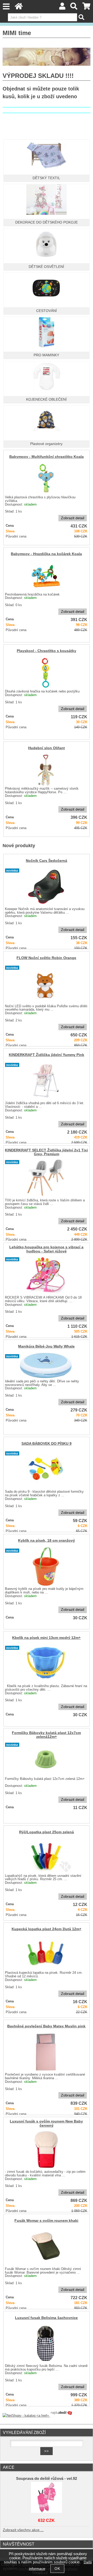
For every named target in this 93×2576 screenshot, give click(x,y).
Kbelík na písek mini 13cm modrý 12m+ (46, 1638)
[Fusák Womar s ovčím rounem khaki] (46, 2246)
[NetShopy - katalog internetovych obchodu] (38, 2416)
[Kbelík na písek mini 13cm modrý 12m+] (46, 1664)
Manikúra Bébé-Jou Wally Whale (46, 1346)
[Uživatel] (62, 8)
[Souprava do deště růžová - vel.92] (46, 2497)
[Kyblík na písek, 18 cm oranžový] (46, 1566)
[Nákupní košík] (86, 8)
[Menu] (6, 7)
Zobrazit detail (73, 518)
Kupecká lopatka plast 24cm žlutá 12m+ (47, 1929)
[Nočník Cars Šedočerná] (46, 886)
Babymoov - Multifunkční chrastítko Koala (47, 457)
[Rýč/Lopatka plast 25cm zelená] (46, 1855)
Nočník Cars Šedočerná (47, 861)
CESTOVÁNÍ (47, 311)
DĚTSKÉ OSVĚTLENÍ (46, 267)
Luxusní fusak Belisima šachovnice (46, 2318)
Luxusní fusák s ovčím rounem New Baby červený (46, 2123)
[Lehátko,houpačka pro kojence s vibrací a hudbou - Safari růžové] (46, 1275)
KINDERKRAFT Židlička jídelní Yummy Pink (47, 1055)
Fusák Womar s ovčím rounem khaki (46, 2221)
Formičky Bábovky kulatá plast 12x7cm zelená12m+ (46, 1735)
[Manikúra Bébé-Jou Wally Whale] (46, 1365)
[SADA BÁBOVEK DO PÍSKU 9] (46, 1469)
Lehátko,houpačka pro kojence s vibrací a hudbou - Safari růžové (46, 1249)
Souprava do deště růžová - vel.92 (47, 2479)
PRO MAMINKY (46, 355)
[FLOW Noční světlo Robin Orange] (46, 984)
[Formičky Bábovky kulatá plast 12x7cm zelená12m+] (46, 1758)
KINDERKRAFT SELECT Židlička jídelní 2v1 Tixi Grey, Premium (46, 1152)
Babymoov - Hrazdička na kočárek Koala (46, 554)
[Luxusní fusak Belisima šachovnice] (46, 2343)
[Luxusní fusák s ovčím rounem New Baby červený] (46, 2149)
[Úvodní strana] (19, 8)
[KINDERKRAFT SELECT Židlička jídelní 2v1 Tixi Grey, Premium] (46, 1178)
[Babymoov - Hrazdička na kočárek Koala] (46, 576)
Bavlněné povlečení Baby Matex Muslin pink (46, 2026)
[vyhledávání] (74, 8)
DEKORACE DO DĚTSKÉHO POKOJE (47, 222)
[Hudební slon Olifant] (46, 770)
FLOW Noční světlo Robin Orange (46, 958)
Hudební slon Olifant (47, 748)
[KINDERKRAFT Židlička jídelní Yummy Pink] (46, 1081)
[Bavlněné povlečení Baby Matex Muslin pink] (46, 2052)
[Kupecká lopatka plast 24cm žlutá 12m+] (46, 1953)
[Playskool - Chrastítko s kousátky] (46, 673)
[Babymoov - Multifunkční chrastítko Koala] (46, 478)
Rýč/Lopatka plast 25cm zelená (47, 1832)
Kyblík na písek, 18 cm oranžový (47, 1541)
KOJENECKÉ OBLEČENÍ (46, 399)
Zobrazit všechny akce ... (23, 2530)
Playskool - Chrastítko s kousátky (47, 651)
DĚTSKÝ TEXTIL (46, 178)
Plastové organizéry (46, 444)
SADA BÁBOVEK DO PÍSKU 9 (47, 1444)
